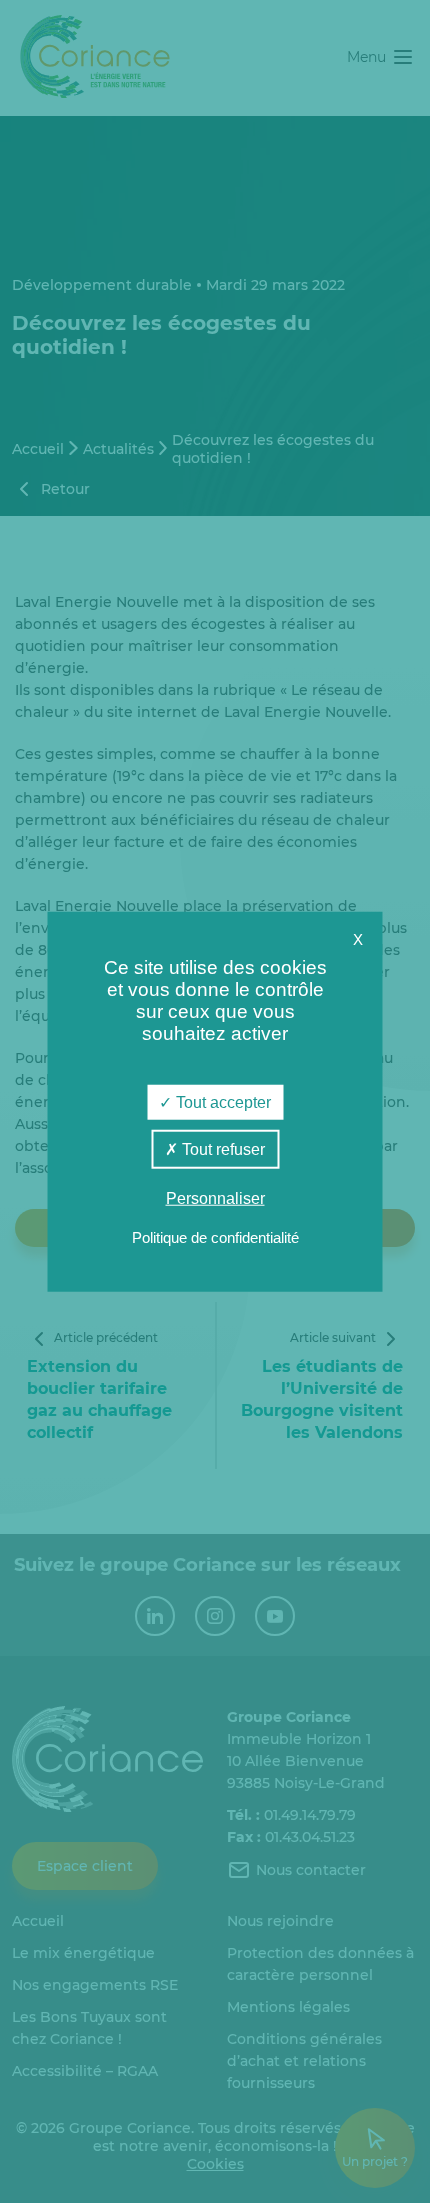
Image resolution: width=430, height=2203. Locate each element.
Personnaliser (215, 1198)
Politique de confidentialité (215, 1237)
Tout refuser (221, 1148)
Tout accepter (221, 1101)
